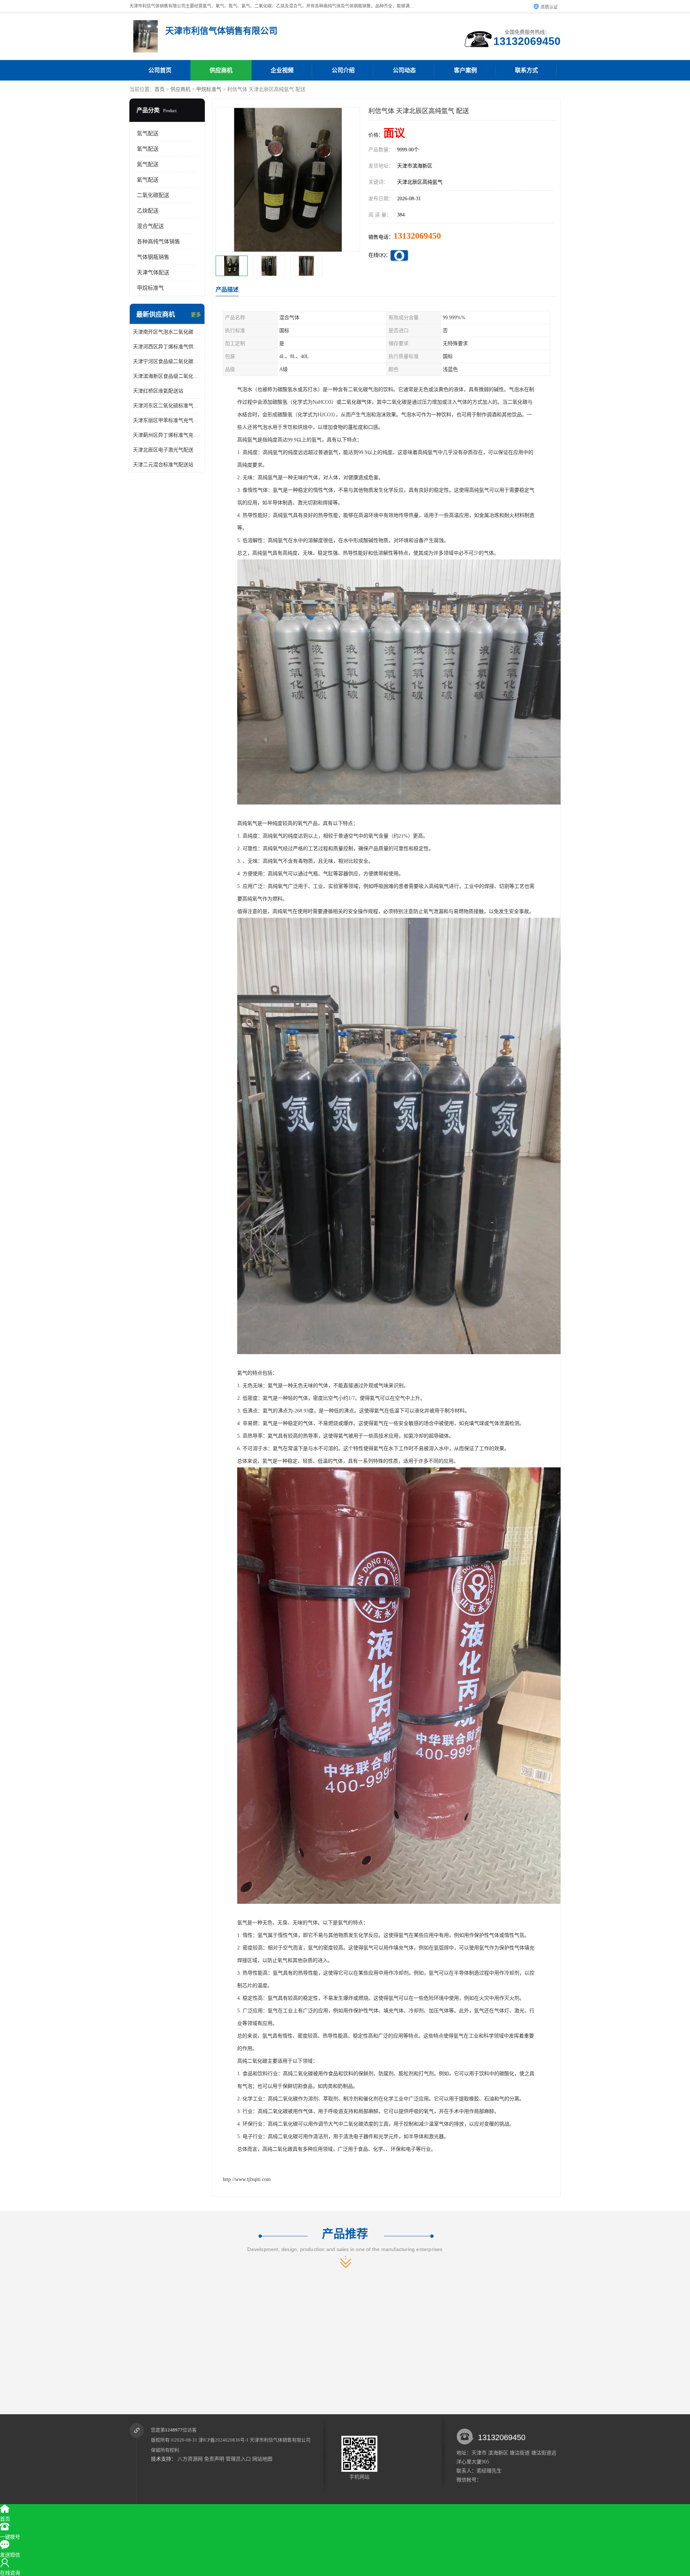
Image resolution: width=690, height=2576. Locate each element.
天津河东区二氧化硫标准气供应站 (167, 406)
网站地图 (262, 2459)
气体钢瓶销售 (153, 257)
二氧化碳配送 (153, 195)
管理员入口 (238, 2459)
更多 (196, 315)
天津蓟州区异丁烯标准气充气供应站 (167, 435)
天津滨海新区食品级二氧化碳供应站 (167, 376)
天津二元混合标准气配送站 (163, 465)
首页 (160, 89)
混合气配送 (150, 226)
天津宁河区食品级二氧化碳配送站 (167, 361)
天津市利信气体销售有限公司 (280, 2440)
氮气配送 (148, 164)
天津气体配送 (153, 272)
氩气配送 (148, 133)
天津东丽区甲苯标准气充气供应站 (167, 420)
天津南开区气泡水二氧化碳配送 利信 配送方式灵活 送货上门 (167, 332)
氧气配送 (148, 149)
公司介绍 (343, 70)
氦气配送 (148, 180)
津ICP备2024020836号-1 (224, 2440)
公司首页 (160, 70)
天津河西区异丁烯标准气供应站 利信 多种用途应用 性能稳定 (167, 347)
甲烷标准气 (209, 89)
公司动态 (404, 70)
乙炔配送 (148, 211)
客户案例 (465, 70)
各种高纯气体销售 (158, 242)
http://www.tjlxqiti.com (247, 2179)
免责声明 (214, 2459)
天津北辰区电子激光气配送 (163, 450)
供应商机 (221, 70)
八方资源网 (190, 2459)
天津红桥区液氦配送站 (158, 391)
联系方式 (526, 70)
